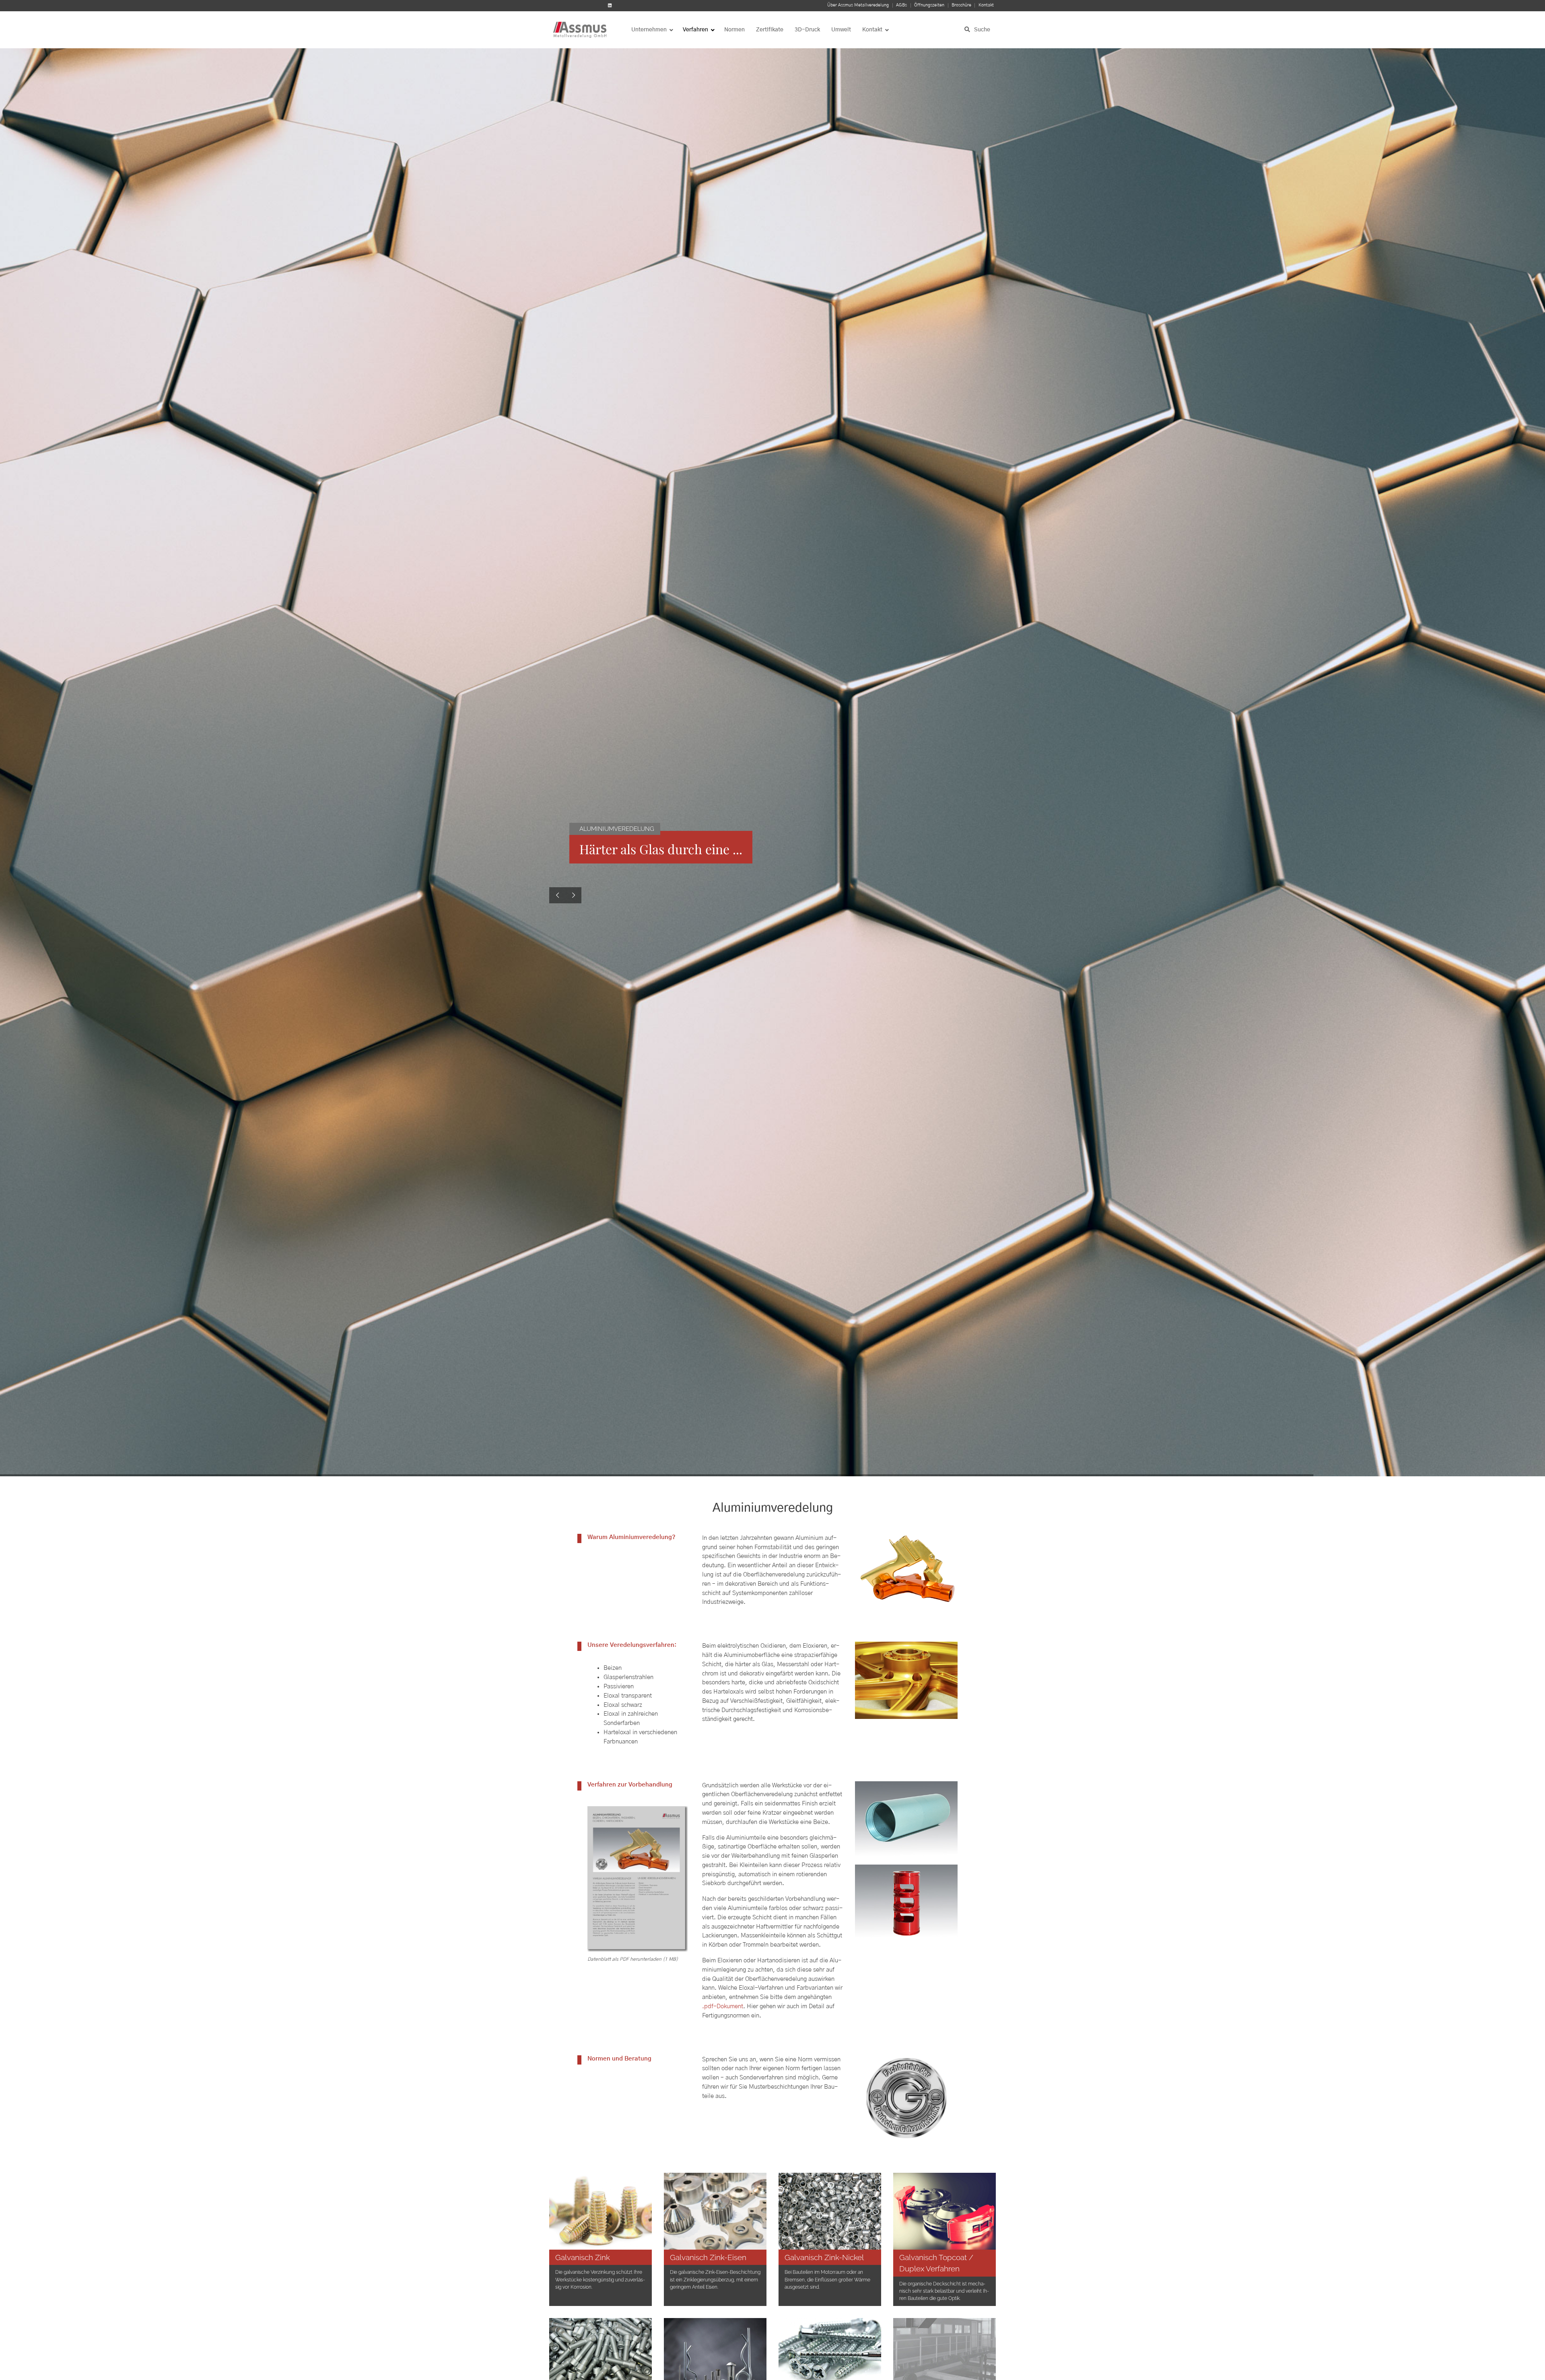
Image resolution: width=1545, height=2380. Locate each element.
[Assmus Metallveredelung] (581, 30)
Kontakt (986, 5)
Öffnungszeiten (929, 5)
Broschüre (961, 5)
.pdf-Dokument (723, 2006)
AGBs (901, 5)
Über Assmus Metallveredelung (858, 5)
